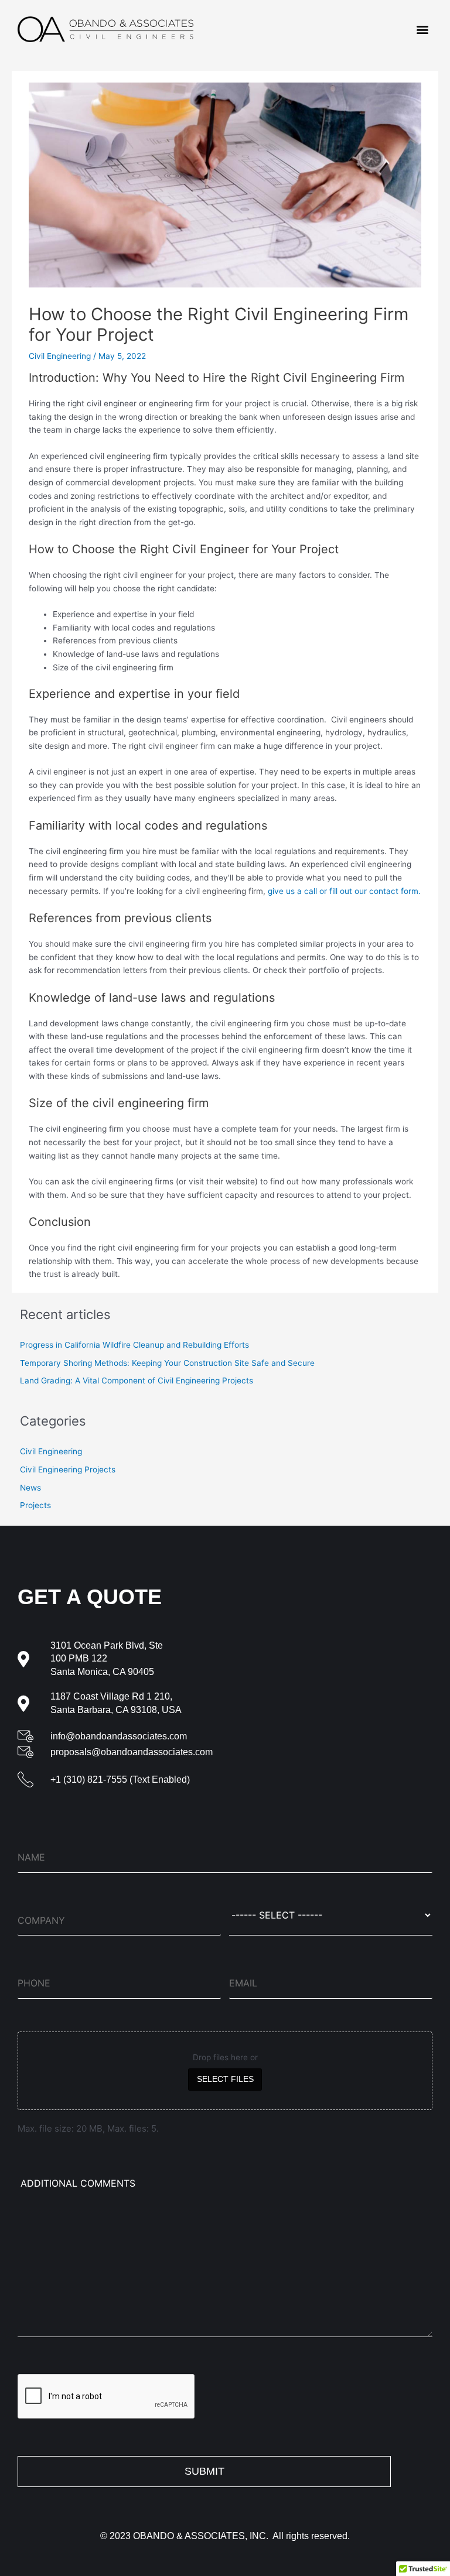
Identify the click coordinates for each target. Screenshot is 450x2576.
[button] (423, 30)
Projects (35, 1505)
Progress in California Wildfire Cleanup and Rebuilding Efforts (134, 1345)
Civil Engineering (60, 356)
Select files (225, 2079)
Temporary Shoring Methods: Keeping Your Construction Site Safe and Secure (167, 1363)
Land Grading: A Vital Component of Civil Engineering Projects (137, 1381)
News (30, 1488)
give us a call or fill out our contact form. (344, 891)
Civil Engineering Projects (68, 1469)
